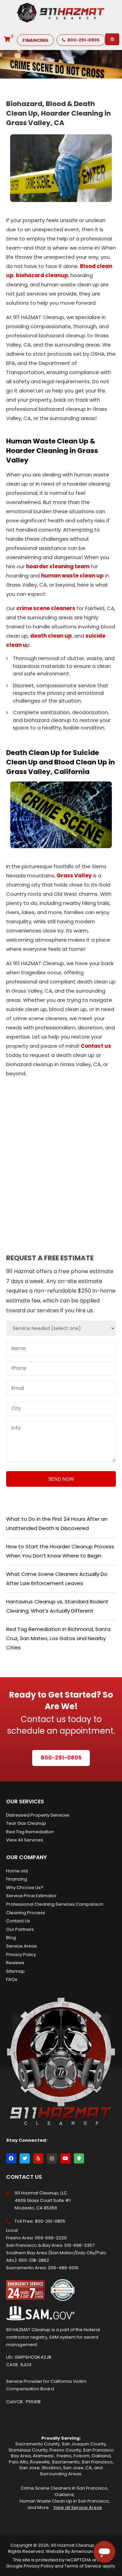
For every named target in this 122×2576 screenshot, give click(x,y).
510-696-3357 (79, 2245)
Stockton (51, 2468)
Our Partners (20, 1929)
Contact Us (18, 1921)
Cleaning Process (26, 1913)
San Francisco (97, 2462)
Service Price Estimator (31, 1896)
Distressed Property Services (38, 1815)
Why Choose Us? (25, 1888)
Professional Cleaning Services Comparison (55, 1904)
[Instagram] (52, 2158)
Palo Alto (18, 2462)
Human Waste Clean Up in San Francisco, (65, 2501)
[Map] (79, 2158)
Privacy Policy (21, 1955)
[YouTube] (65, 2158)
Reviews (15, 1963)
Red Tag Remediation (30, 1832)
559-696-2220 (51, 2238)
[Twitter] (25, 2158)
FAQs (12, 1979)
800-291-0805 (84, 40)
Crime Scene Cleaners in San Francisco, (65, 2488)
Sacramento (66, 2462)
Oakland (101, 2456)
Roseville (40, 2462)
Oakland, (65, 2495)
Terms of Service (83, 2566)
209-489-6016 (63, 2268)
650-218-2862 (34, 2260)
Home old (17, 1871)
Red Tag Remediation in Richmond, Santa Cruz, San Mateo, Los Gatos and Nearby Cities (58, 1638)
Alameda (44, 2456)
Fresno (64, 2456)
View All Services (25, 1840)
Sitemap (15, 1971)
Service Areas (22, 1946)
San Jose (29, 2468)
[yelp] (38, 2158)
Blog (11, 1938)
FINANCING (35, 40)
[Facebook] (11, 2158)
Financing (17, 1879)
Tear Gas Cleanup (26, 1823)
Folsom (82, 2456)
